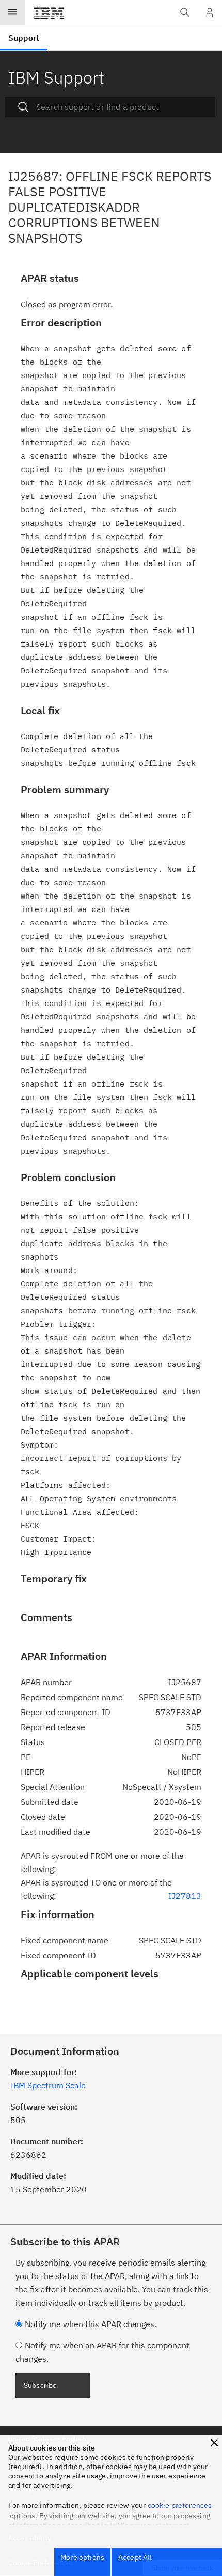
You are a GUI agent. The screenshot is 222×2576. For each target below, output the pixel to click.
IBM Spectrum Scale (48, 2085)
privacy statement (160, 2525)
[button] (214, 2443)
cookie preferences (180, 2505)
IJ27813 (185, 1896)
